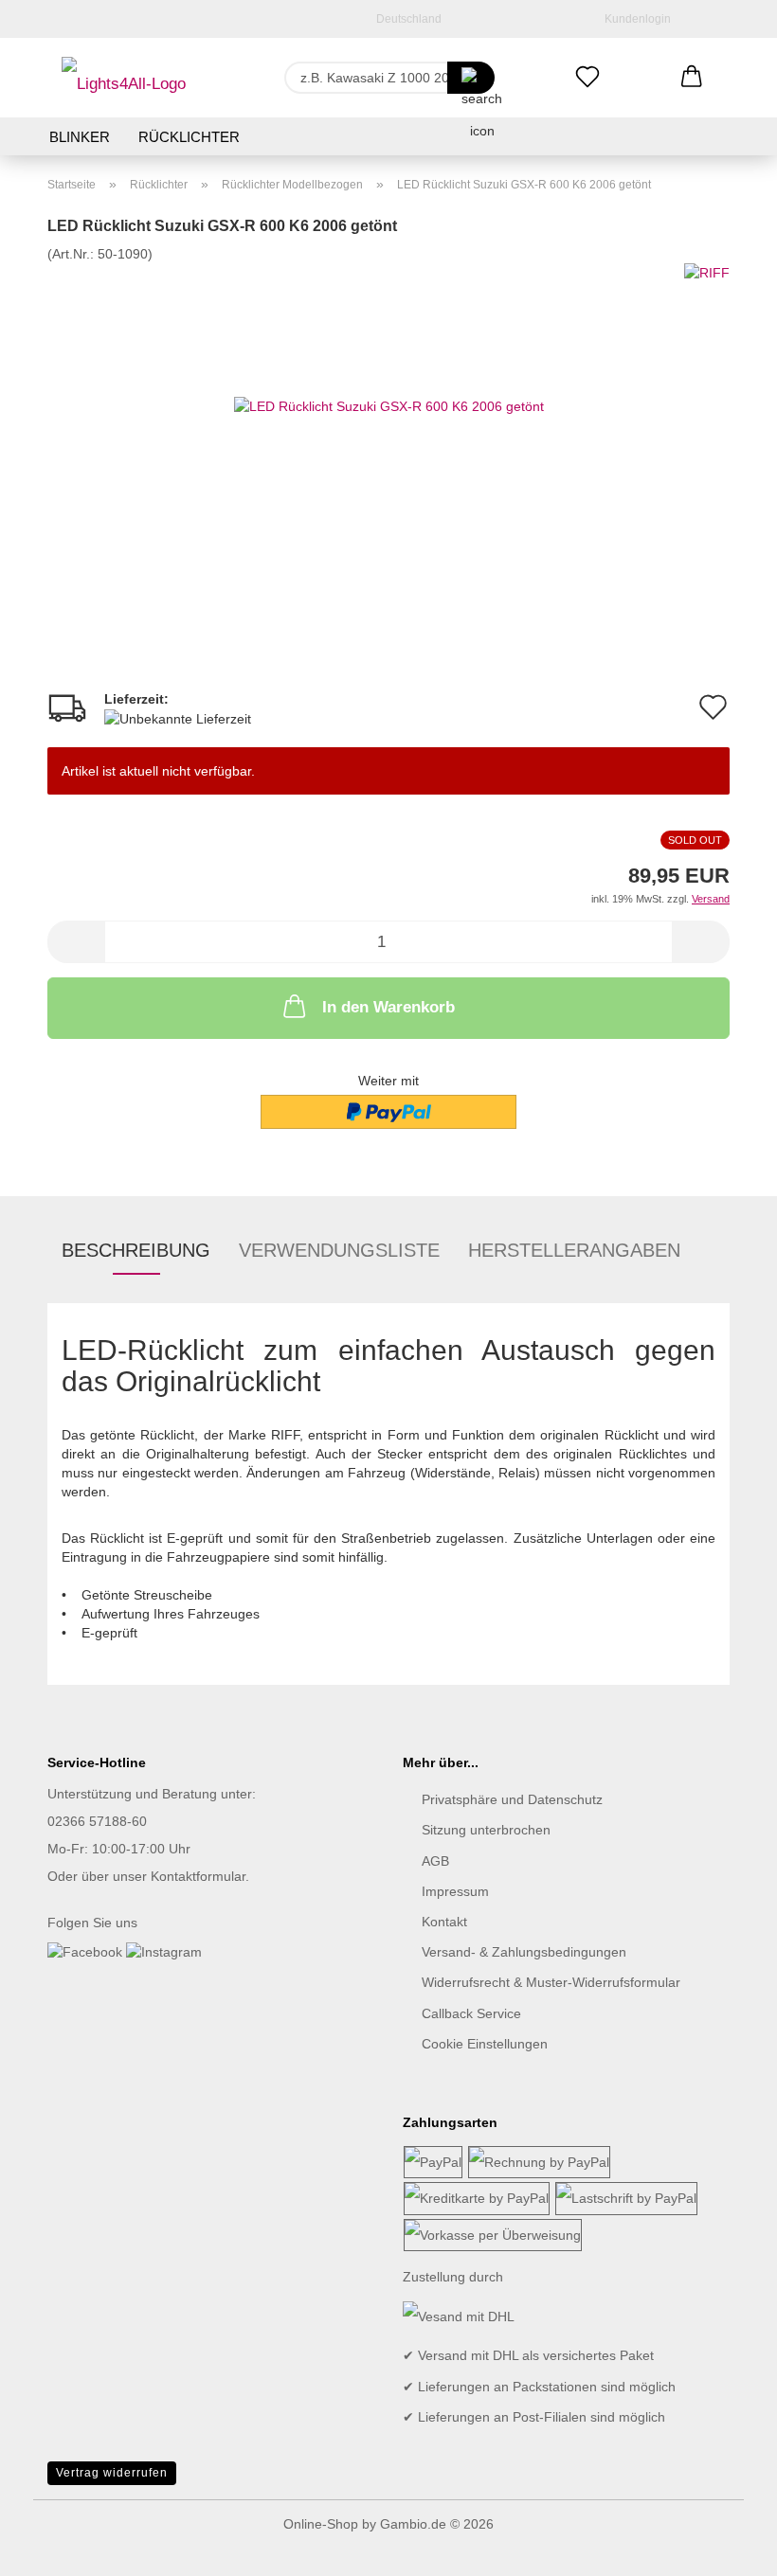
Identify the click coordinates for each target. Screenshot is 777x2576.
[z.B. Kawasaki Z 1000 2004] (471, 78)
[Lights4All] (124, 78)
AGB (435, 1861)
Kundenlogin (635, 19)
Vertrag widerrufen (112, 2473)
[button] (692, 78)
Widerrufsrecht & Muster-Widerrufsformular (551, 1982)
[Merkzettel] (587, 78)
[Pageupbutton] (725, 2548)
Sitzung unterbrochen (486, 1830)
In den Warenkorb (388, 1007)
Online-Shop (321, 2524)
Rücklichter (189, 137)
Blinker (80, 137)
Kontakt (444, 1922)
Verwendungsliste (339, 1250)
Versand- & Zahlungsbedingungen (524, 1952)
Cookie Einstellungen (485, 2044)
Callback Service (471, 2013)
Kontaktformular (198, 1876)
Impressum (455, 1891)
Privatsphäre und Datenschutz (512, 1799)
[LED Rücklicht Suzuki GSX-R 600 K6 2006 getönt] (389, 404)
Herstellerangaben (574, 1250)
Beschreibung (136, 1250)
